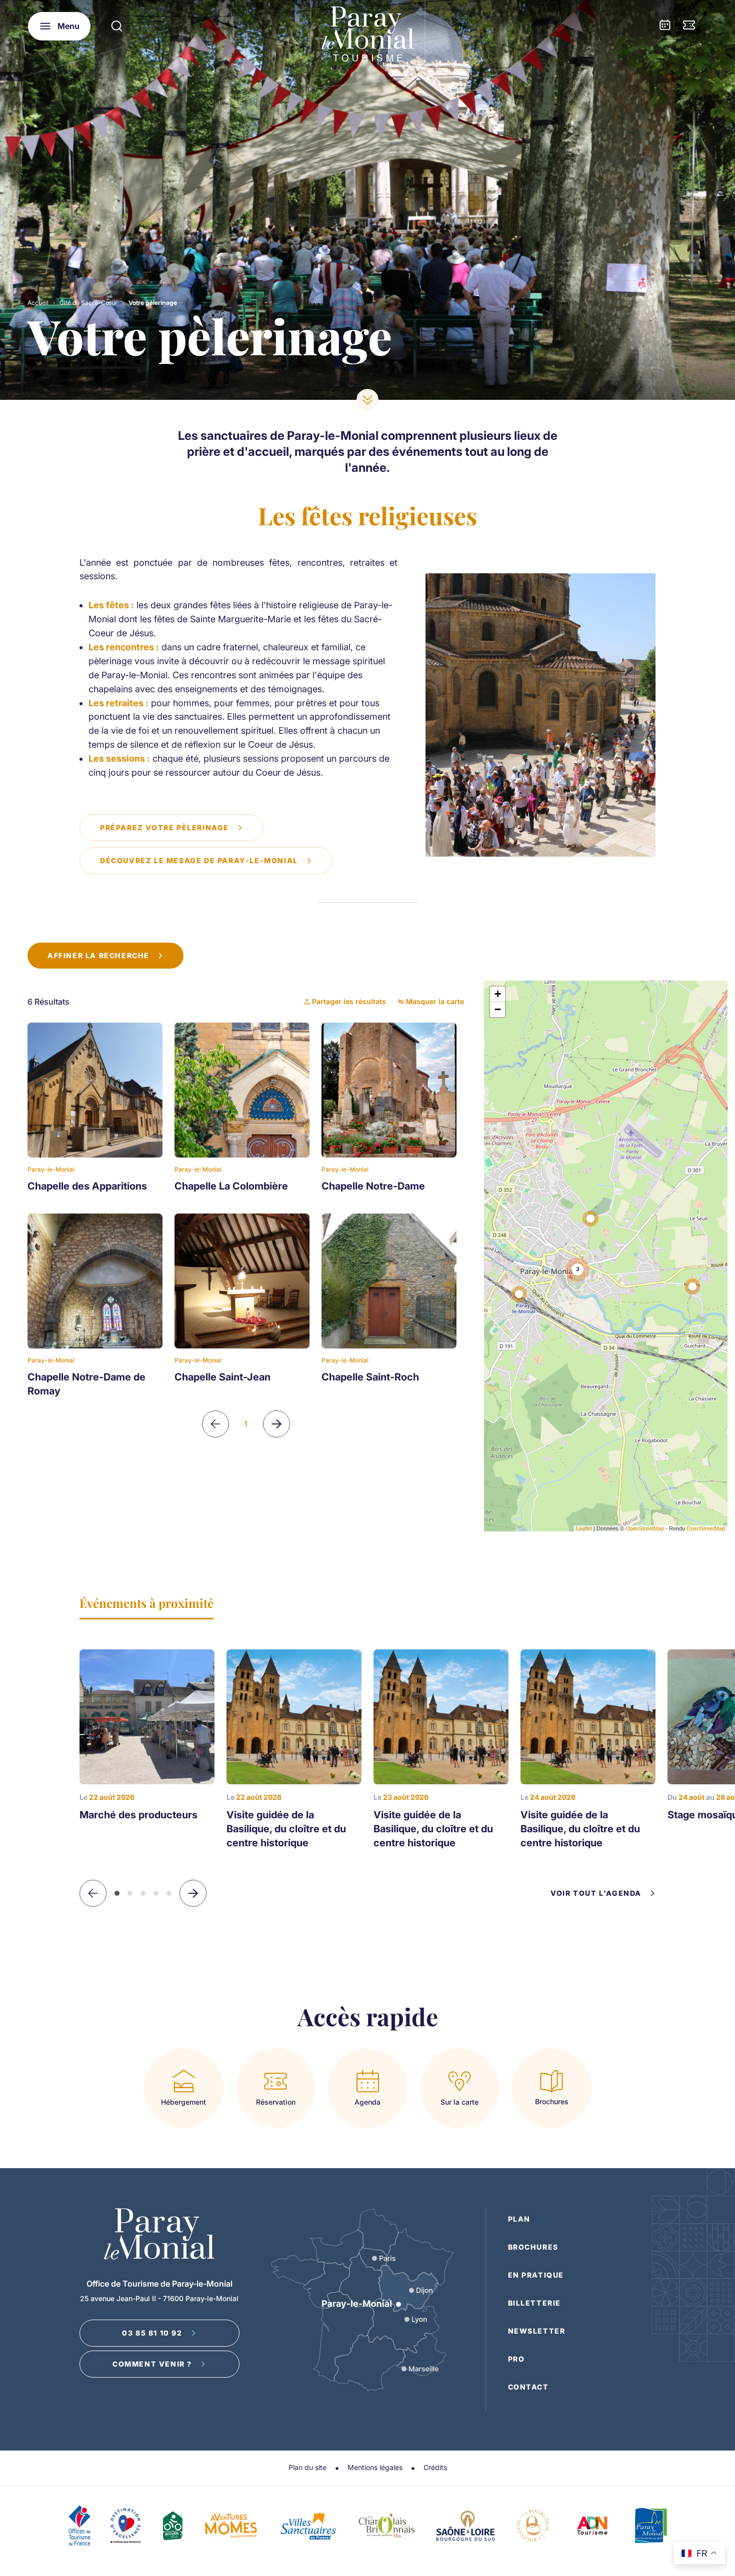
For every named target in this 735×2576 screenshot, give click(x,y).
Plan (519, 2219)
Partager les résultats (349, 1001)
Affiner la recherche (98, 955)
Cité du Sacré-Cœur (88, 303)
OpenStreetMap (645, 1528)
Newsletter (537, 2331)
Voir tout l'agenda (596, 1893)
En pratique (536, 2275)
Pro (516, 2359)
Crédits (435, 2467)
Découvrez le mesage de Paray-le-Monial (199, 860)
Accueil (38, 303)
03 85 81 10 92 (152, 2333)
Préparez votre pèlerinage (164, 827)
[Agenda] (665, 26)
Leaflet (584, 1528)
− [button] (498, 1009)
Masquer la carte (435, 1001)
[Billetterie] (689, 26)
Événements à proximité (146, 1603)
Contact (528, 2387)
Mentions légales (375, 2467)
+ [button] (498, 994)
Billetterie (535, 2303)
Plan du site (307, 2467)
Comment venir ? (152, 2364)
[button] (193, 1893)
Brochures (533, 2247)
